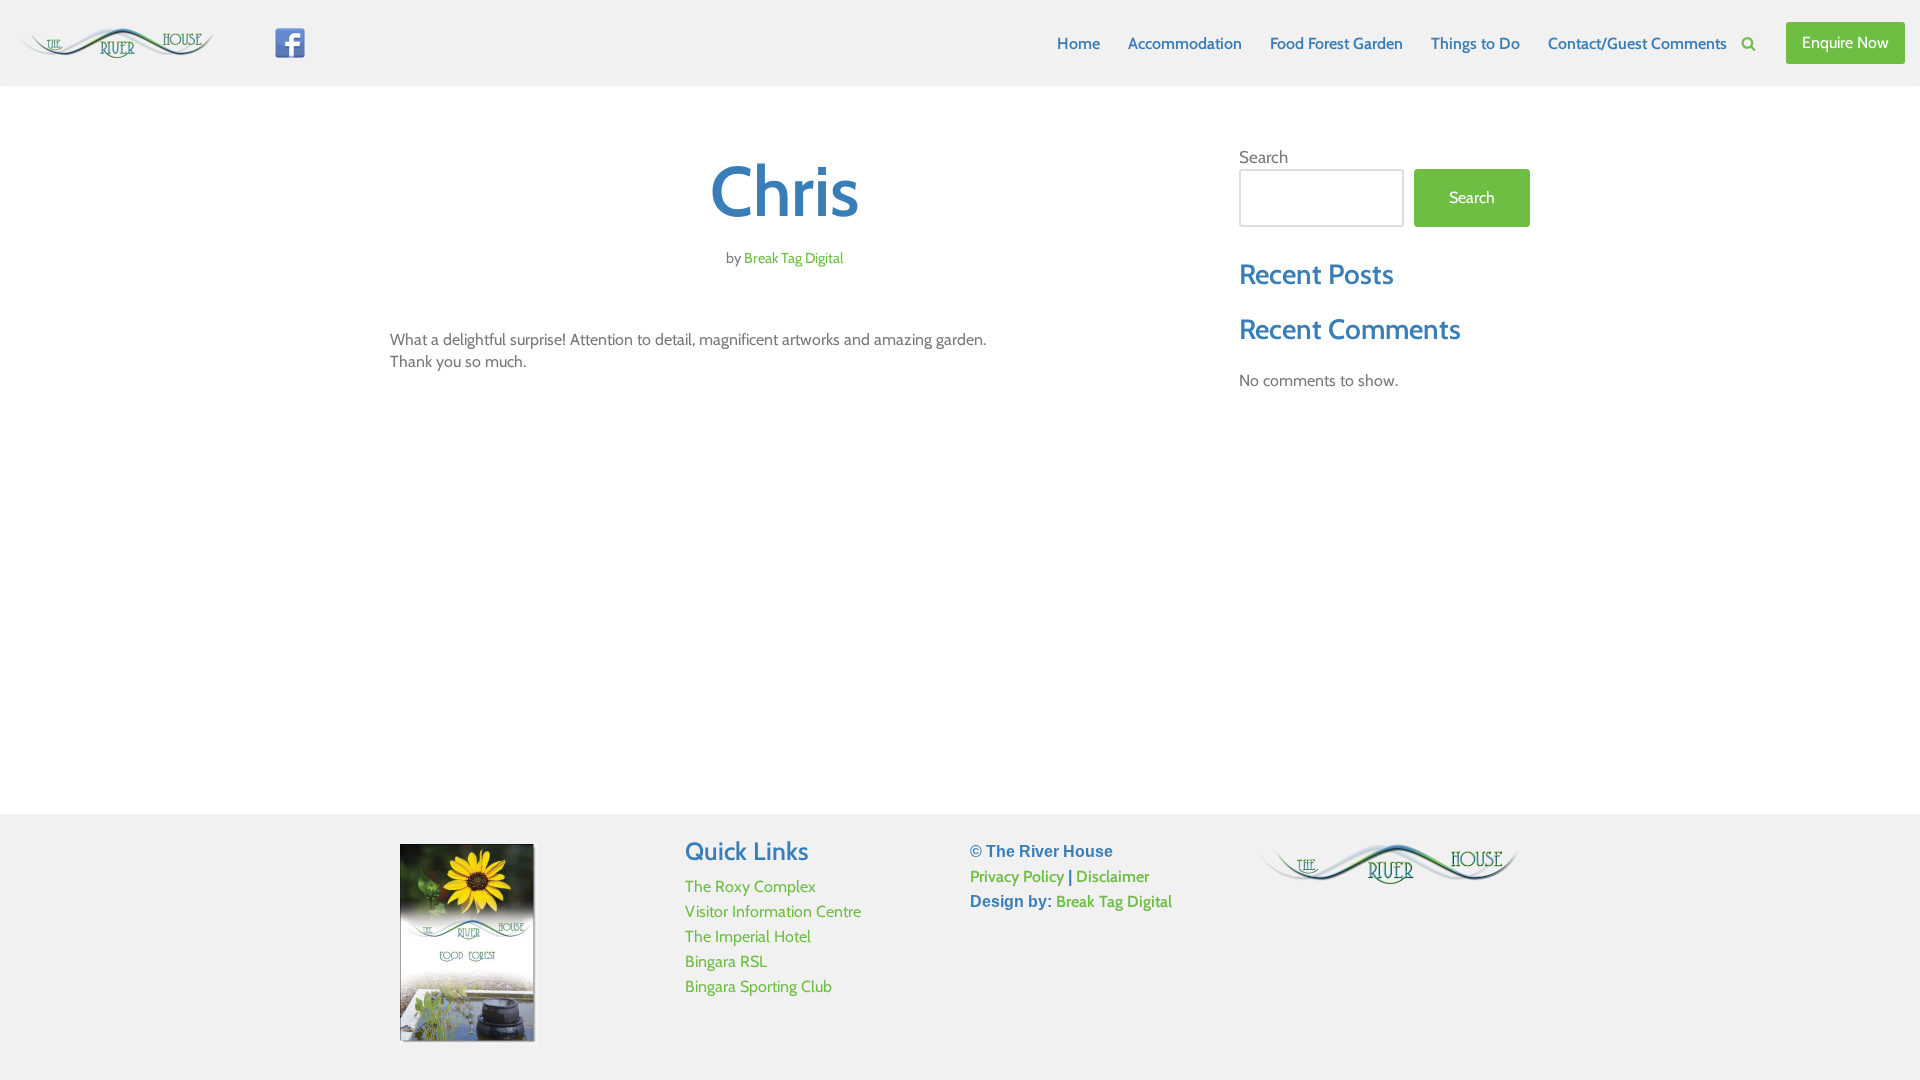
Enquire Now (1845, 42)
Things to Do (1475, 43)
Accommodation (1185, 43)
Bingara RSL (726, 961)
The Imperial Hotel (748, 936)
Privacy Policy (1017, 876)
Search (1263, 157)
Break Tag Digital (793, 258)
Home (1078, 43)
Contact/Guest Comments (1637, 43)
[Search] (1748, 43)
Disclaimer (1112, 876)
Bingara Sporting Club (758, 986)
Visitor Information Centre (773, 911)
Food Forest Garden (1336, 43)
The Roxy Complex (750, 886)
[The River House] (120, 43)
